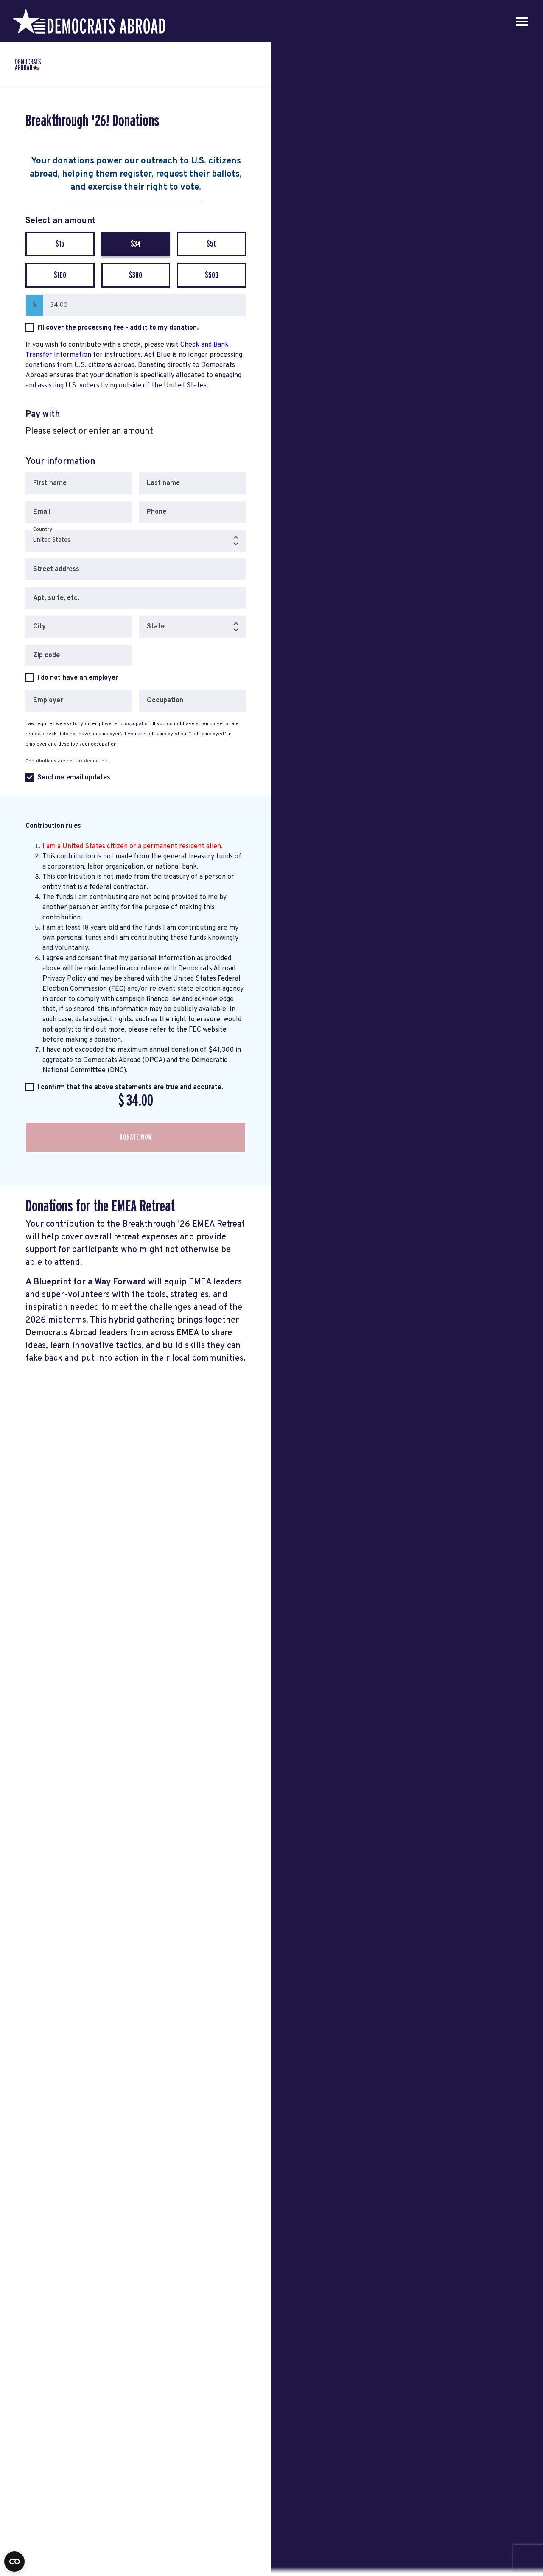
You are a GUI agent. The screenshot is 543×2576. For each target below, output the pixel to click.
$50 (212, 244)
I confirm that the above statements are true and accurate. (130, 1088)
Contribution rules (53, 826)
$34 (136, 244)
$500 (212, 275)
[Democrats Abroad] (89, 21)
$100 (60, 275)
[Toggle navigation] (522, 21)
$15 (60, 244)
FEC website (208, 1030)
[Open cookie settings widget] (14, 2562)
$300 (136, 275)
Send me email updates (74, 778)
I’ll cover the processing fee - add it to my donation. (118, 328)
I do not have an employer (78, 678)
